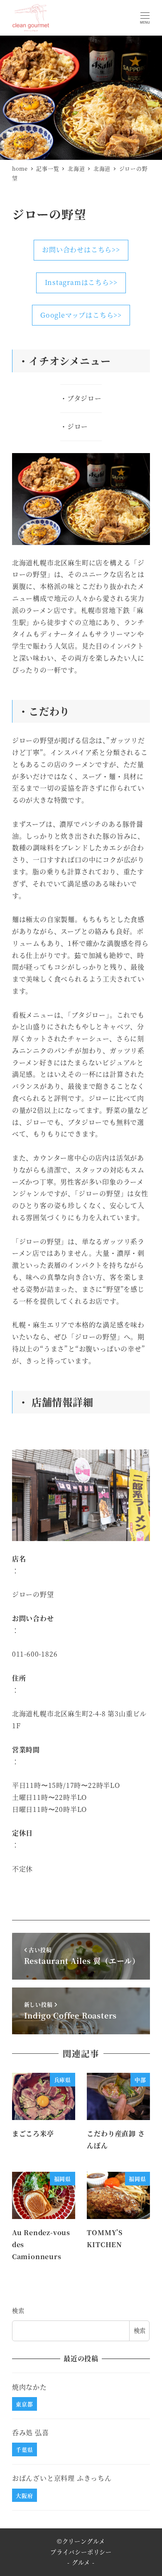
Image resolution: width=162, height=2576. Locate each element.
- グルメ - (81, 2562)
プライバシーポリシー (81, 2552)
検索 (18, 2311)
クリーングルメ (84, 2541)
